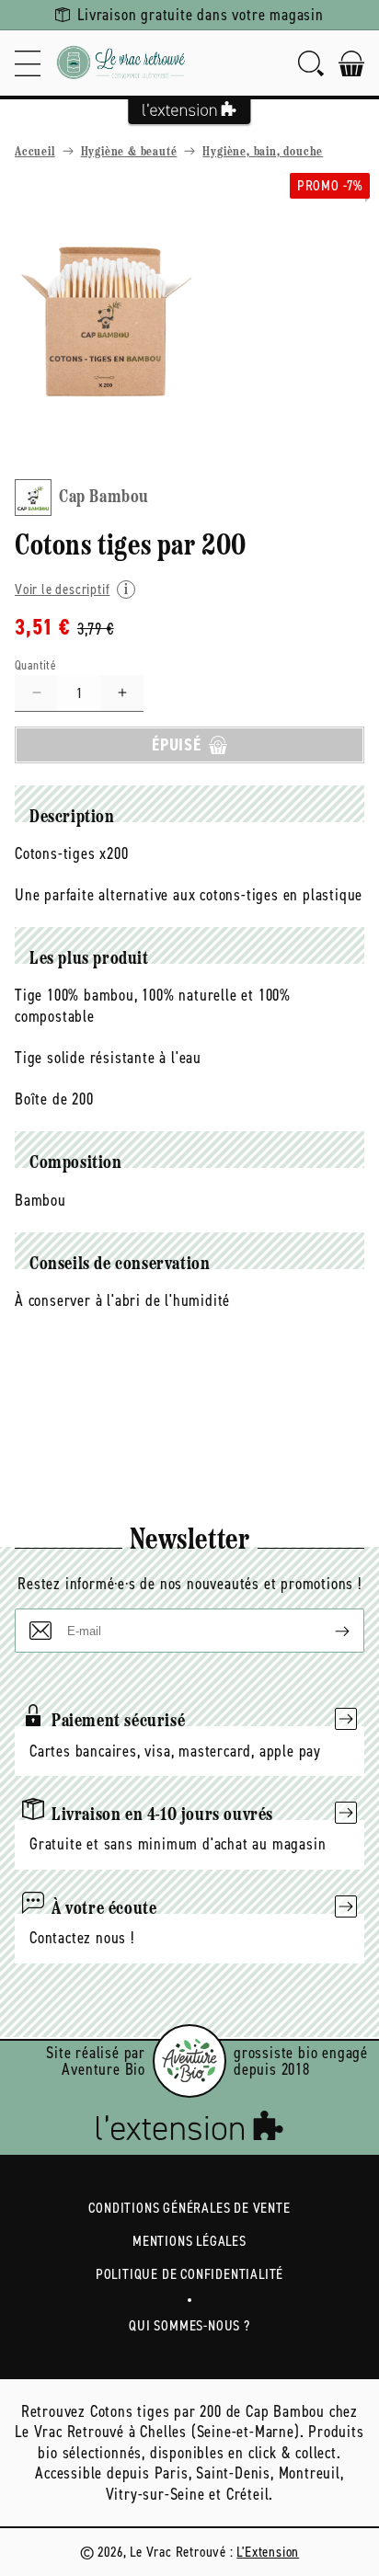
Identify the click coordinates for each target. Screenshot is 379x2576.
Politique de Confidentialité (189, 2274)
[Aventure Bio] (189, 2061)
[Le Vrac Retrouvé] (121, 63)
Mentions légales (189, 2241)
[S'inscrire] (327, 1631)
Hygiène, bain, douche (263, 152)
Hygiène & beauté (129, 152)
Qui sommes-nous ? (189, 2325)
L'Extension (268, 2552)
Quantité (35, 665)
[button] (28, 63)
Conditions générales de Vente (189, 2208)
